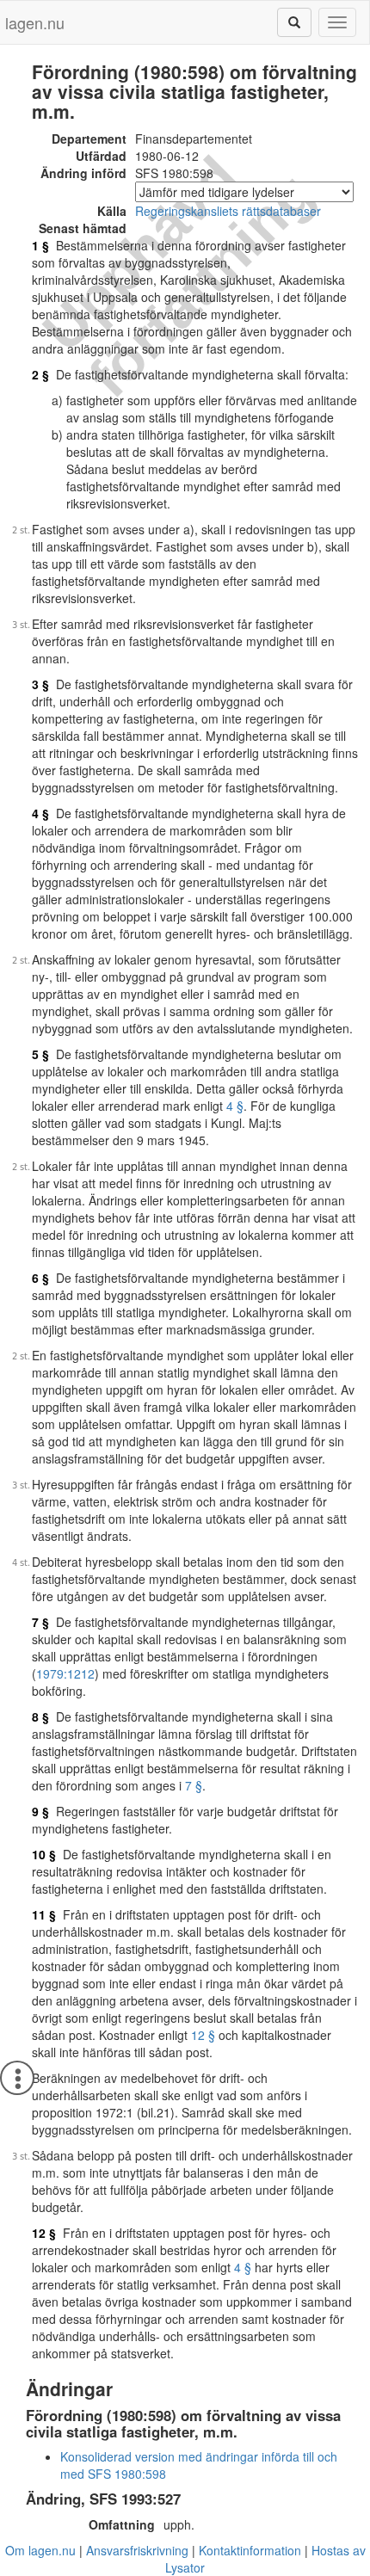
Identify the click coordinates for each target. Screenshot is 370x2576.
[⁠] (294, 22)
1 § (40, 245)
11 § (44, 1914)
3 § (40, 684)
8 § (40, 1716)
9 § (40, 1811)
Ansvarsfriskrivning (137, 2550)
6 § (40, 1278)
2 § (40, 374)
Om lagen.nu (40, 2550)
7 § (40, 1622)
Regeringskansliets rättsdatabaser (228, 211)
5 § (40, 1054)
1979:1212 (65, 1673)
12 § (203, 2035)
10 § (44, 1854)
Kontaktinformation (250, 2550)
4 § (40, 813)
